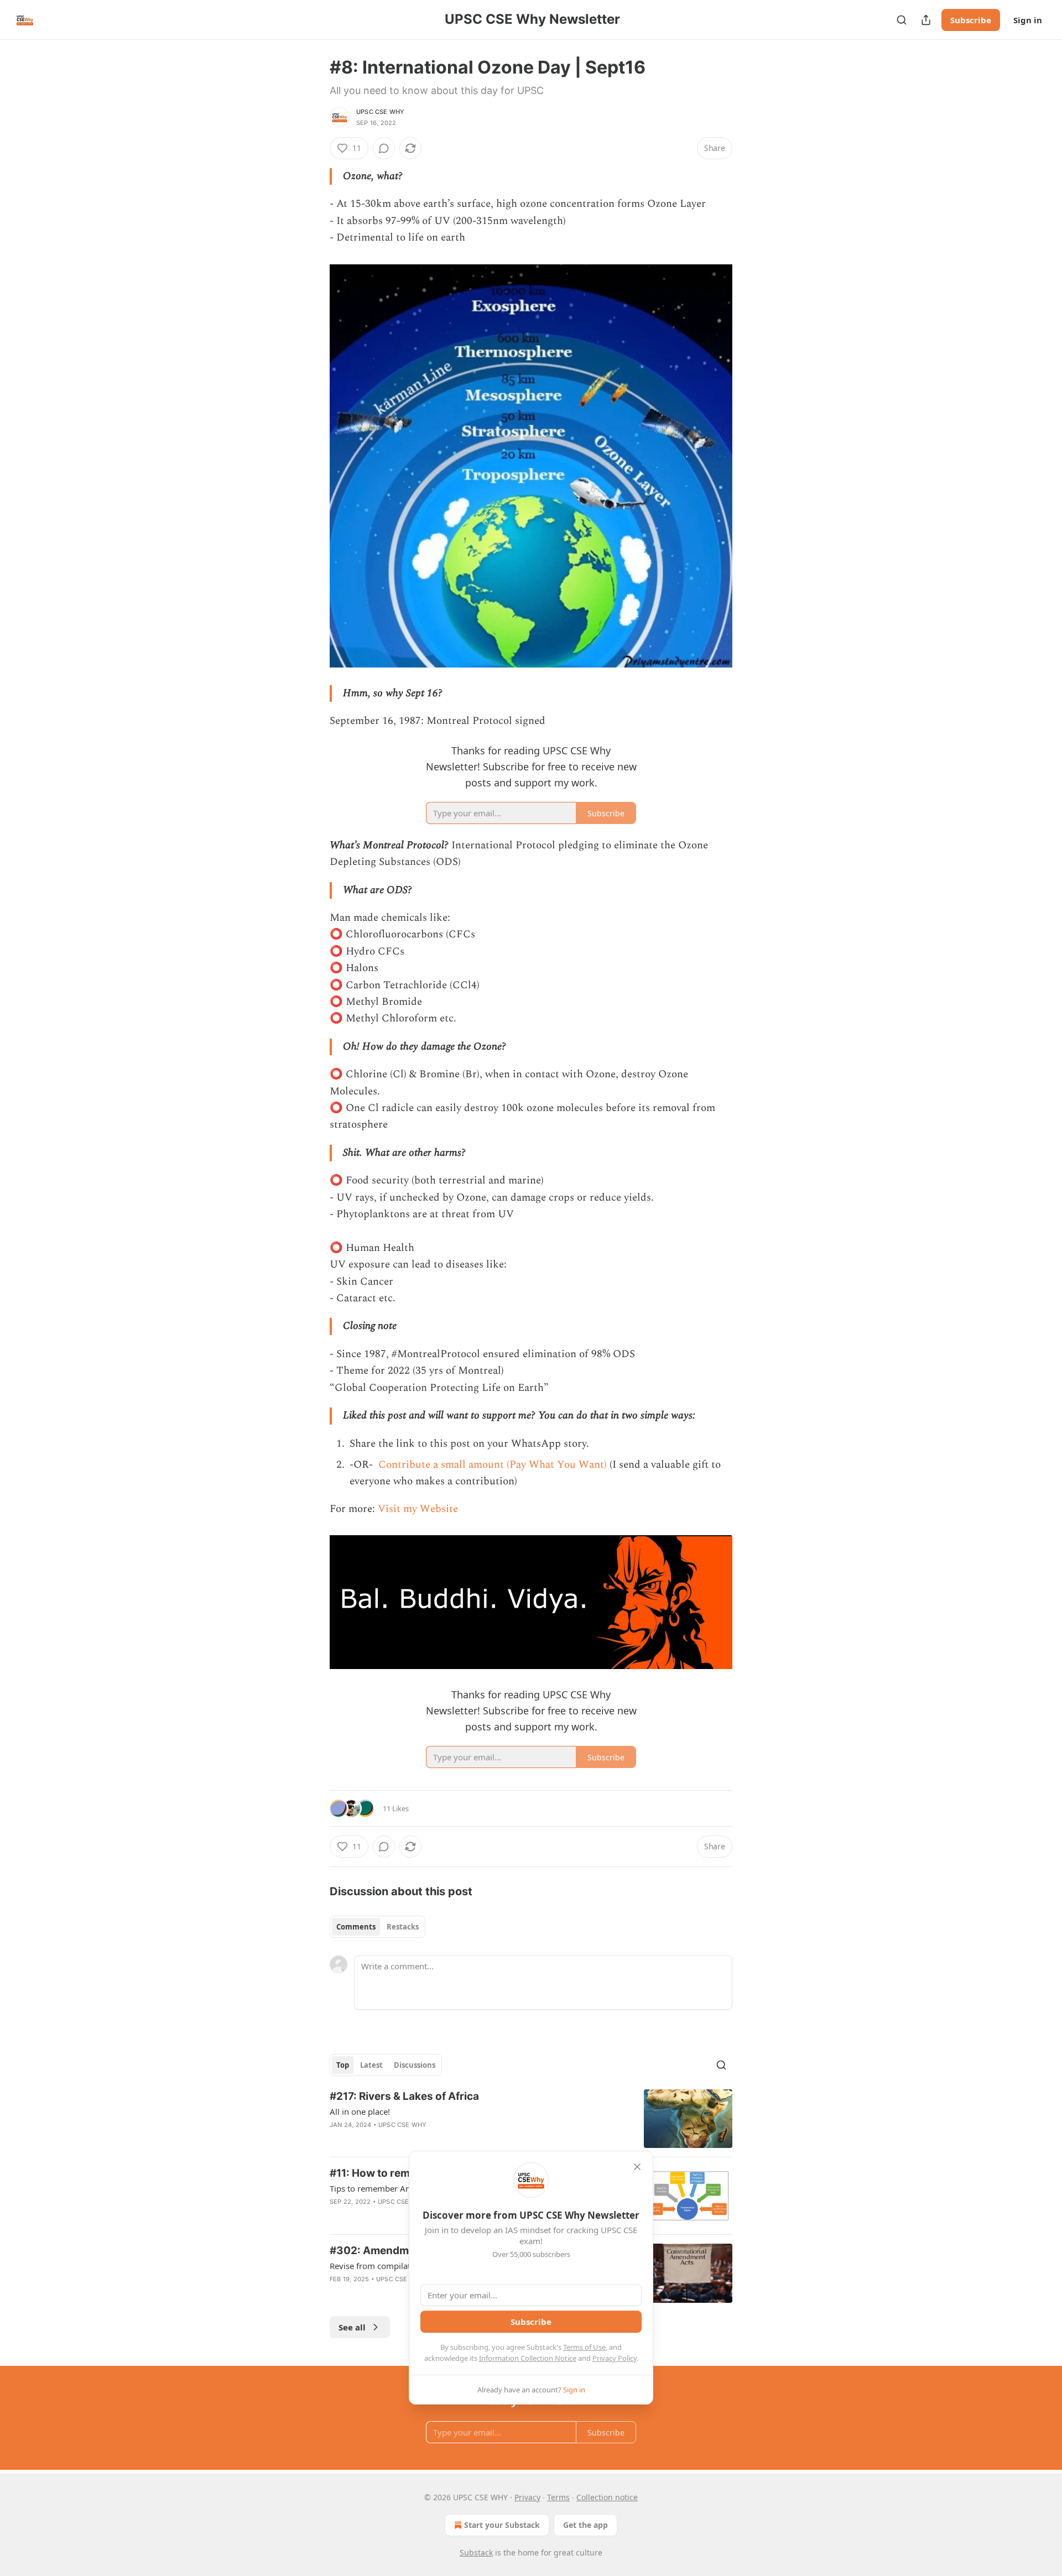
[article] (531, 2119)
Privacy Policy (615, 2358)
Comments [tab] (356, 1927)
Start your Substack (502, 2525)
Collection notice (607, 2497)
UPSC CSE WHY (380, 112)
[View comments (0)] (384, 148)
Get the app (585, 2525)
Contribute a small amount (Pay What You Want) (491, 1465)
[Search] (902, 20)
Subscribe (971, 20)
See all (352, 2327)
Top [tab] (343, 2065)
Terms (558, 2497)
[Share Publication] (926, 20)
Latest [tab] (371, 2065)
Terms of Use (584, 2347)
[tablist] (378, 1927)
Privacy (527, 2497)
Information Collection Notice (528, 2358)
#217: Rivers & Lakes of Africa (404, 2096)
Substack (476, 2552)
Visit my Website (418, 1509)
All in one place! (360, 2111)
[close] (637, 2167)
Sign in (1028, 20)
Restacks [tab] (403, 1927)
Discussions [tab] (415, 2065)
